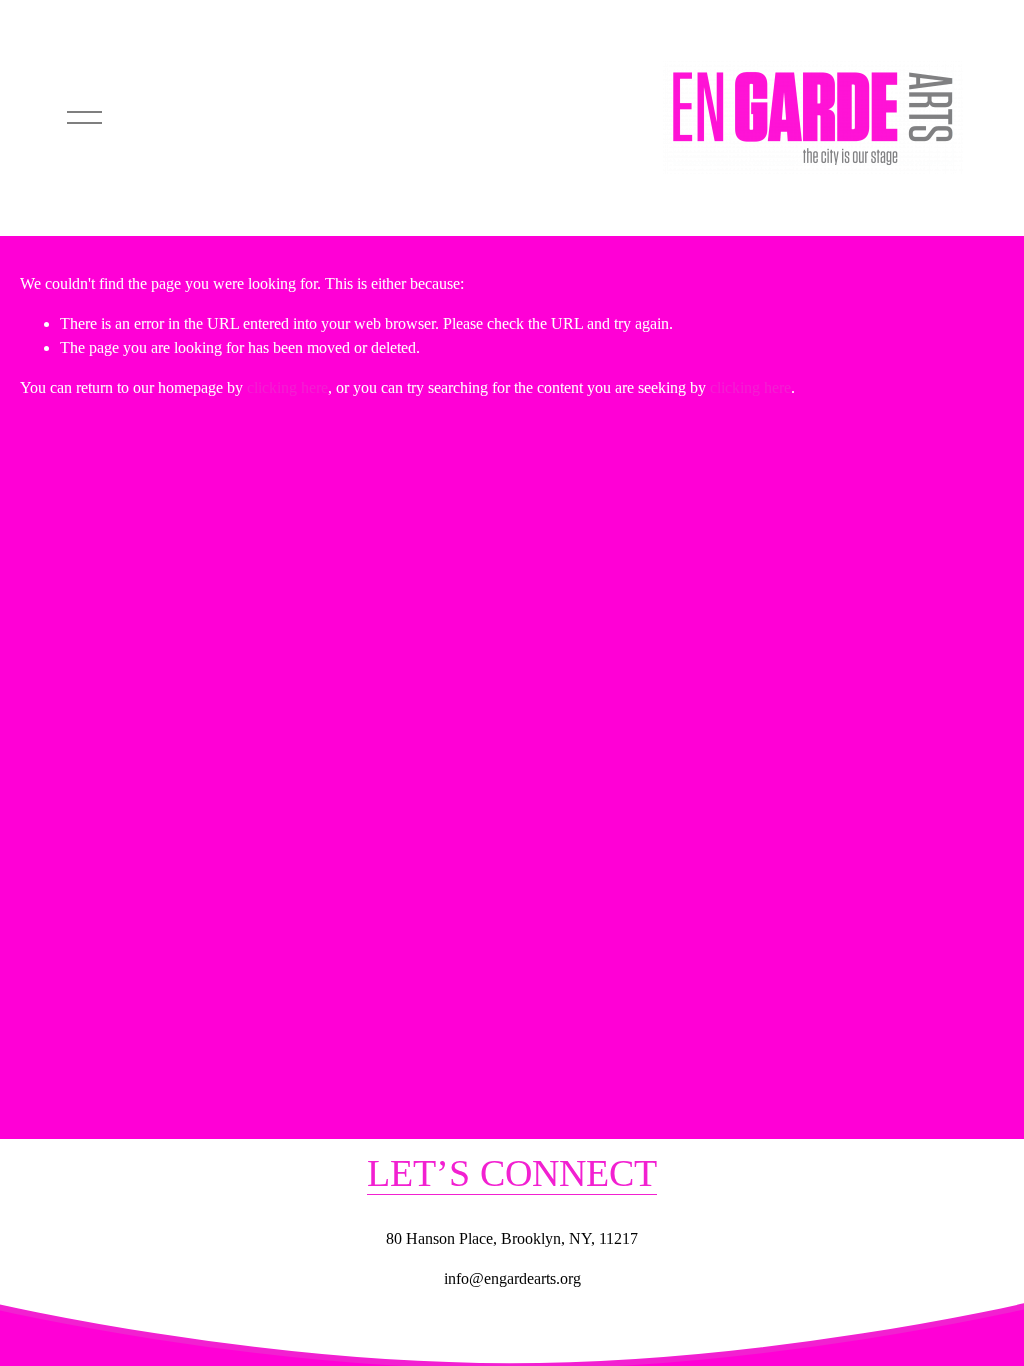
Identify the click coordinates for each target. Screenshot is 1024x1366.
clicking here (287, 387)
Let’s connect (512, 1173)
